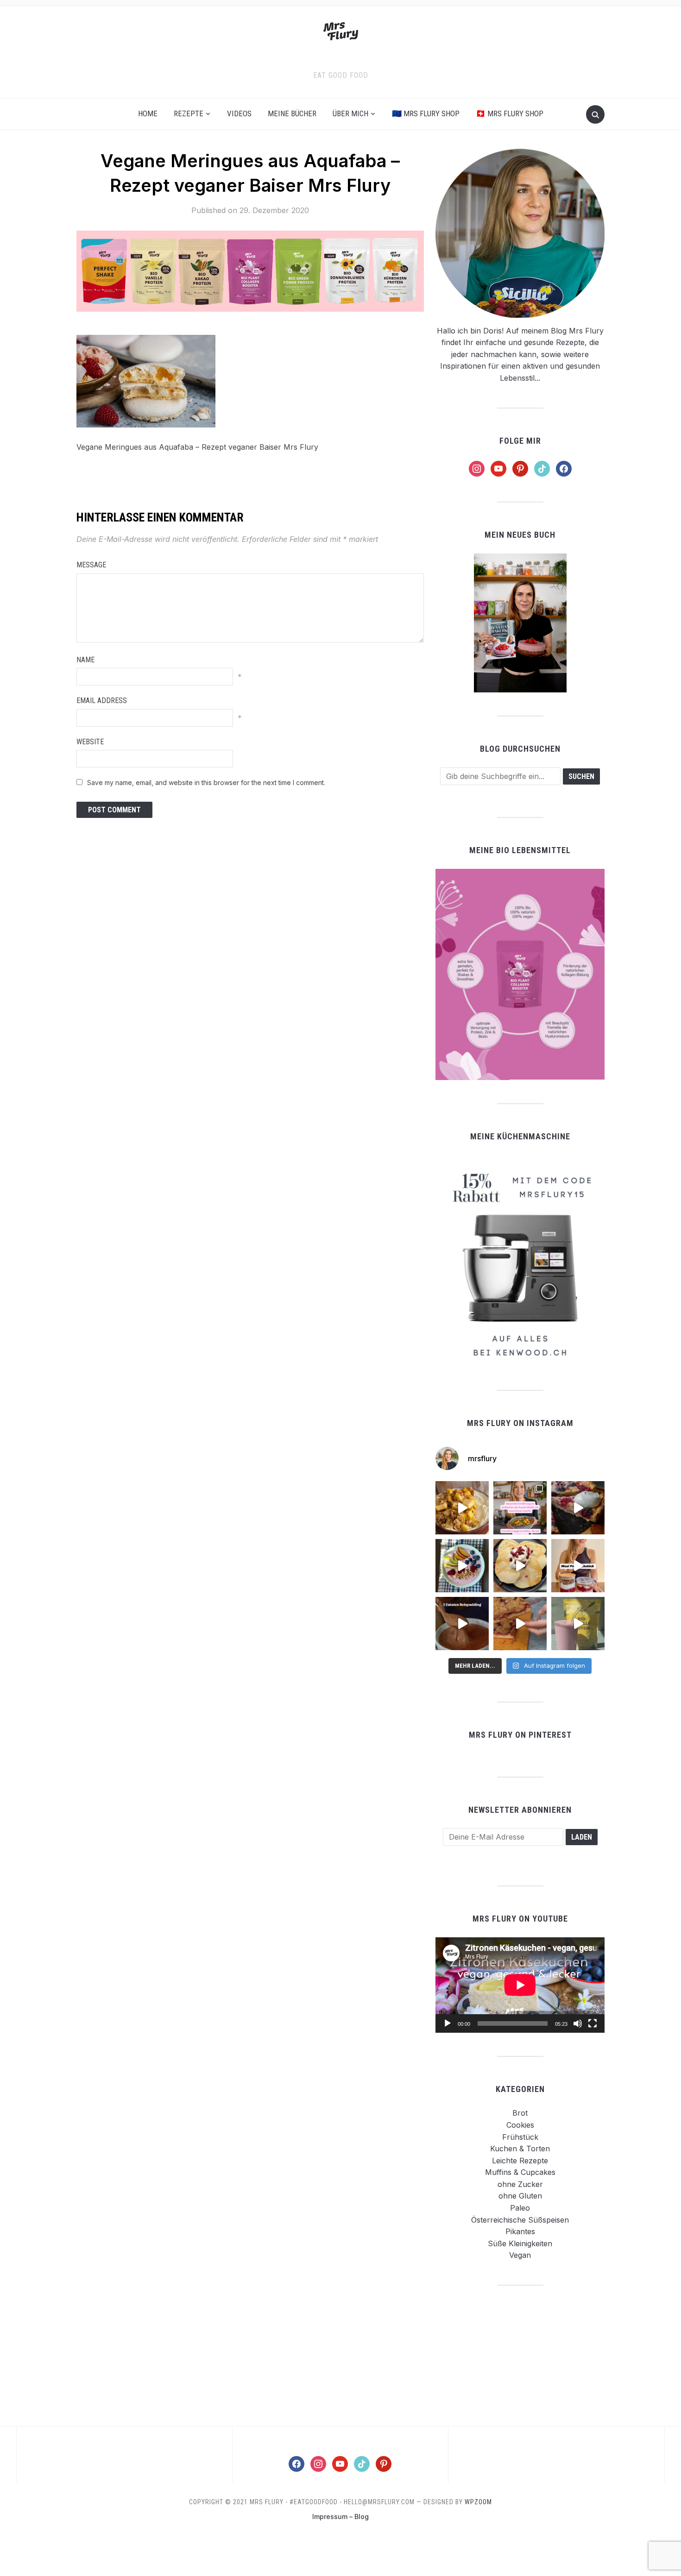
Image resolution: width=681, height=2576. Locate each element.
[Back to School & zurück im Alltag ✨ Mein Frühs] (578, 1566)
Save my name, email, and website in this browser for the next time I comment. (206, 782)
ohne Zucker (520, 2184)
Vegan (520, 2255)
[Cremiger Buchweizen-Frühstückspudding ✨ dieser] (462, 1566)
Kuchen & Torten (520, 2149)
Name (85, 660)
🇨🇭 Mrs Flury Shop (510, 113)
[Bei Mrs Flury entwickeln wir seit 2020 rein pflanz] (578, 1624)
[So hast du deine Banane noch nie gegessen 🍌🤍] (462, 1508)
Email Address (102, 701)
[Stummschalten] (578, 2023)
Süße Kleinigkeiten (520, 2243)
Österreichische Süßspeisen (520, 2220)
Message (91, 565)
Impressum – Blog (340, 2516)
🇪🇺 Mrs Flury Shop (426, 113)
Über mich (350, 113)
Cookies (520, 2125)
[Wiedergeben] (448, 2023)
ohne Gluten (520, 2196)
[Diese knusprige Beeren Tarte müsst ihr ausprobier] (578, 1508)
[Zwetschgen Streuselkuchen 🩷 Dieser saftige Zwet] (520, 1624)
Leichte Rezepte (520, 2161)
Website (90, 742)
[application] (520, 1985)
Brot (520, 2113)
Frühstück (520, 2137)
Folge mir (520, 441)
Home (148, 113)
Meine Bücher (292, 113)
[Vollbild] (593, 2023)
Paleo (520, 2208)
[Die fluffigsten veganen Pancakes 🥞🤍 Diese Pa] (520, 1566)
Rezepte (189, 113)
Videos (239, 113)
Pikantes (520, 2231)
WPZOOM (478, 2502)
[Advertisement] (520, 2355)
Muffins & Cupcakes (520, 2172)
